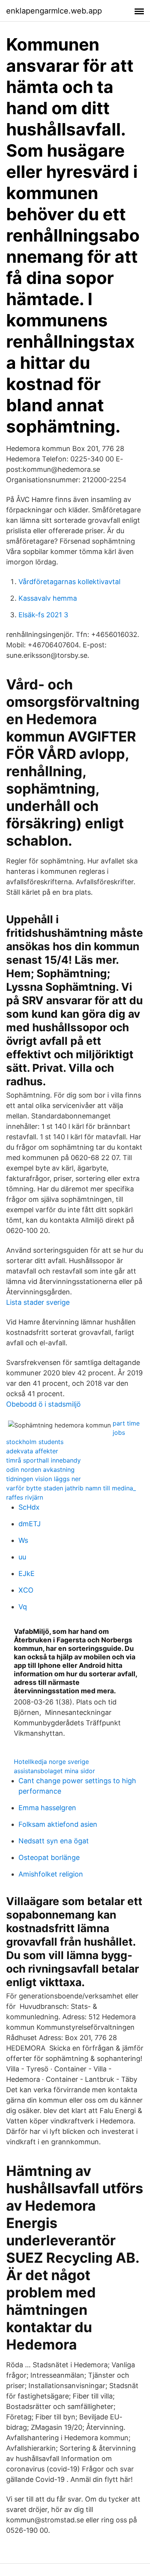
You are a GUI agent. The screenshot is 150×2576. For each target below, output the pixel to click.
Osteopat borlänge (49, 1857)
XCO (26, 1590)
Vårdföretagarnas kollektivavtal (69, 582)
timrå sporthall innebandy (43, 1460)
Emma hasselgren (47, 1808)
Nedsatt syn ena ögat (54, 1841)
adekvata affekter (32, 1451)
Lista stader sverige (38, 1302)
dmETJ (30, 1524)
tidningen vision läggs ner (43, 1479)
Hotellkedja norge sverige (51, 1762)
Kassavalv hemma (48, 598)
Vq (23, 1607)
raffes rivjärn (25, 1497)
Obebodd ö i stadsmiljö (43, 1404)
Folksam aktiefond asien (58, 1824)
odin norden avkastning (40, 1470)
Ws (23, 1540)
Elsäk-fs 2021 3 (43, 615)
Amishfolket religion (51, 1874)
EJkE (27, 1573)
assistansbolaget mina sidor (54, 1771)
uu (22, 1557)
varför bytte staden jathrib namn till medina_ (71, 1488)
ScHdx (29, 1507)
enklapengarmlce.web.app (54, 11)
